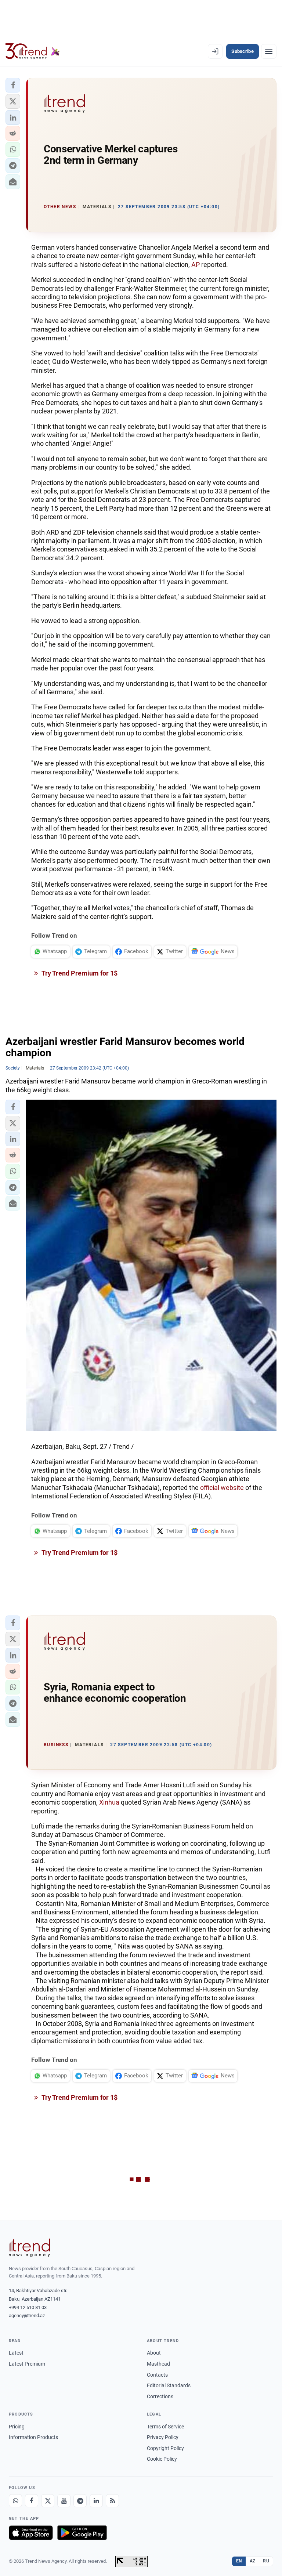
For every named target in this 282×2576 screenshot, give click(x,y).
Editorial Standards (169, 2385)
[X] (48, 2501)
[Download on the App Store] (31, 2533)
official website (222, 1488)
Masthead (158, 2364)
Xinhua (109, 1802)
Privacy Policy (163, 2437)
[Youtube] (64, 2501)
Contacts (157, 2375)
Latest (16, 2353)
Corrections (160, 2396)
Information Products (33, 2437)
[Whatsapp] (15, 2501)
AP (196, 265)
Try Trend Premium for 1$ (79, 973)
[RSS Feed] (112, 2501)
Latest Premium (27, 2364)
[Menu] (269, 51)
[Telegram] (80, 2501)
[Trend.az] (33, 51)
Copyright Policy (165, 2448)
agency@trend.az (27, 2315)
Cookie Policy (162, 2459)
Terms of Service (165, 2427)
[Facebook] (32, 2501)
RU (266, 2561)
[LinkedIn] (96, 2501)
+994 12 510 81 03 (28, 2307)
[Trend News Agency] (29, 2248)
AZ (253, 2561)
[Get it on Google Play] (82, 2533)
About (154, 2353)
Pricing (17, 2427)
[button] (13, 85)
